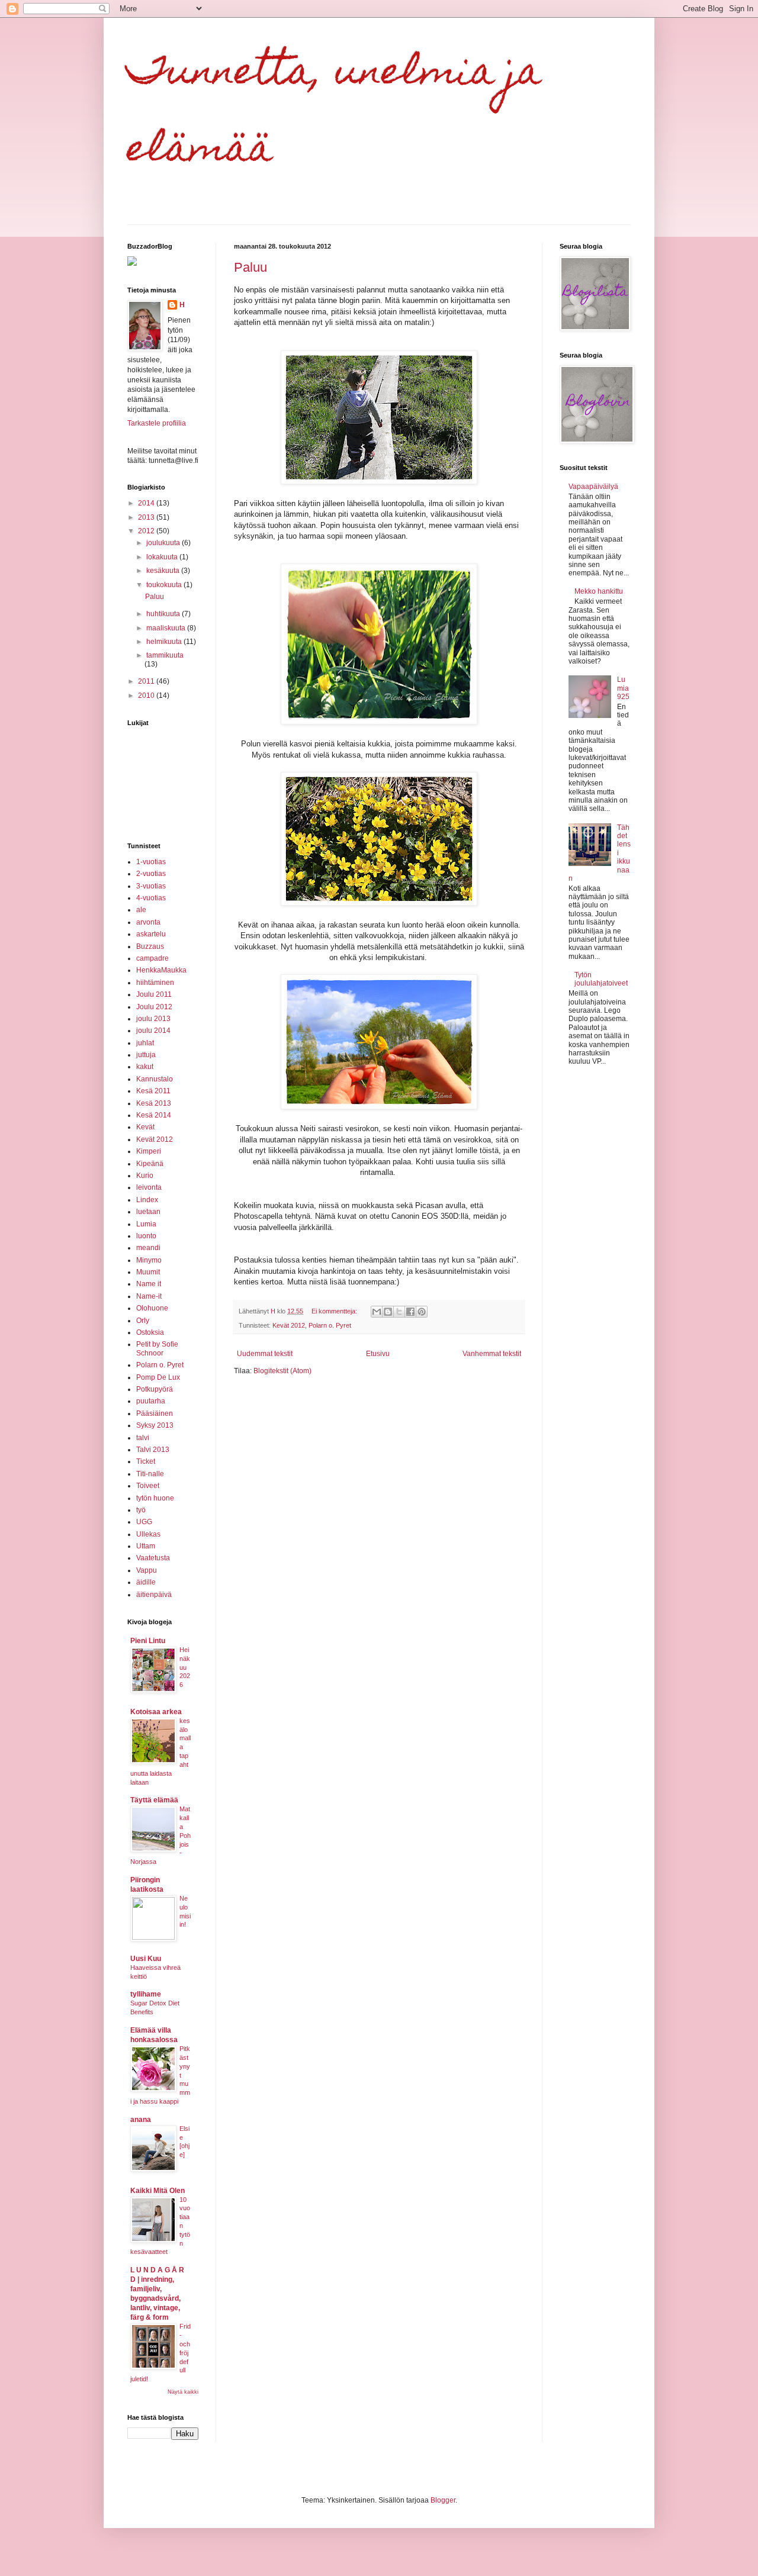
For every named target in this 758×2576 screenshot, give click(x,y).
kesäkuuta (164, 571)
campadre (152, 958)
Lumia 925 (623, 688)
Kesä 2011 (153, 1091)
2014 (147, 503)
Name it (149, 1284)
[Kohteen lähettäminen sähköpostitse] (377, 1312)
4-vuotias (151, 898)
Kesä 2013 (154, 1103)
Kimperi (149, 1151)
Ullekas (148, 1534)
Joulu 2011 (154, 994)
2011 (147, 681)
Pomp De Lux (158, 1377)
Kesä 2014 (154, 1115)
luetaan (148, 1212)
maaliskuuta (167, 628)
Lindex (147, 1200)
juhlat (145, 1043)
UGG (144, 1522)
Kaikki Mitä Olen (158, 2191)
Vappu (147, 1570)
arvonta (148, 922)
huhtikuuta (164, 614)
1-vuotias (151, 862)
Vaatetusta (153, 1558)
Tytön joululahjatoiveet (601, 979)
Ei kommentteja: (335, 1311)
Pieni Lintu (148, 1641)
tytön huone (155, 1498)
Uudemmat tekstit (265, 1354)
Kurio (145, 1176)
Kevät (145, 1127)
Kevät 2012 (289, 1325)
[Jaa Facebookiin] (410, 1312)
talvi (143, 1438)
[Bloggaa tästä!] (388, 1312)
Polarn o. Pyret (330, 1325)
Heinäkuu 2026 (185, 1667)
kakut (145, 1067)
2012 (147, 531)
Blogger (443, 2500)
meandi (148, 1248)
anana (141, 2120)
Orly (143, 1321)
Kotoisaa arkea (156, 1712)
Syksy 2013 (155, 1425)
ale (141, 910)
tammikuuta (165, 655)
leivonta (149, 1187)
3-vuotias (151, 886)
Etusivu (378, 1354)
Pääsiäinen (155, 1413)
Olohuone (152, 1308)
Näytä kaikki (183, 2392)
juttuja (146, 1055)
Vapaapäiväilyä (593, 487)
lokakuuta (163, 557)
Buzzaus (150, 946)
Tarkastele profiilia (157, 423)
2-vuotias (151, 874)
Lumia (146, 1224)
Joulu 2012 (154, 1007)
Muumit (148, 1272)
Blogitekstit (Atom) (282, 1371)
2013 (147, 517)
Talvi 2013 (153, 1450)
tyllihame (146, 1994)
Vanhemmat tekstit (492, 1354)
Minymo (149, 1260)
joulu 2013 (153, 1019)
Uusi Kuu (146, 1959)
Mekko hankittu (599, 591)
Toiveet (148, 1486)
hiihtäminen (155, 983)
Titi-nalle (150, 1474)
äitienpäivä (154, 1595)
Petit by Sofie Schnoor (157, 1348)
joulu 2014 (153, 1031)
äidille (146, 1582)
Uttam (146, 1546)
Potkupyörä (155, 1389)
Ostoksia (150, 1332)
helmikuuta (165, 642)
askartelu (151, 934)
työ (141, 1510)
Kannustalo (155, 1079)
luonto (146, 1236)
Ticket (146, 1461)
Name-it (149, 1296)
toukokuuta (165, 585)
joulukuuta (164, 543)
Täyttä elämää (154, 1800)
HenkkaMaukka (161, 970)
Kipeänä (150, 1164)
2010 (147, 695)
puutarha (151, 1401)
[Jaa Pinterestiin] (422, 1312)
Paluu (250, 267)
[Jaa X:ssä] (399, 1312)
